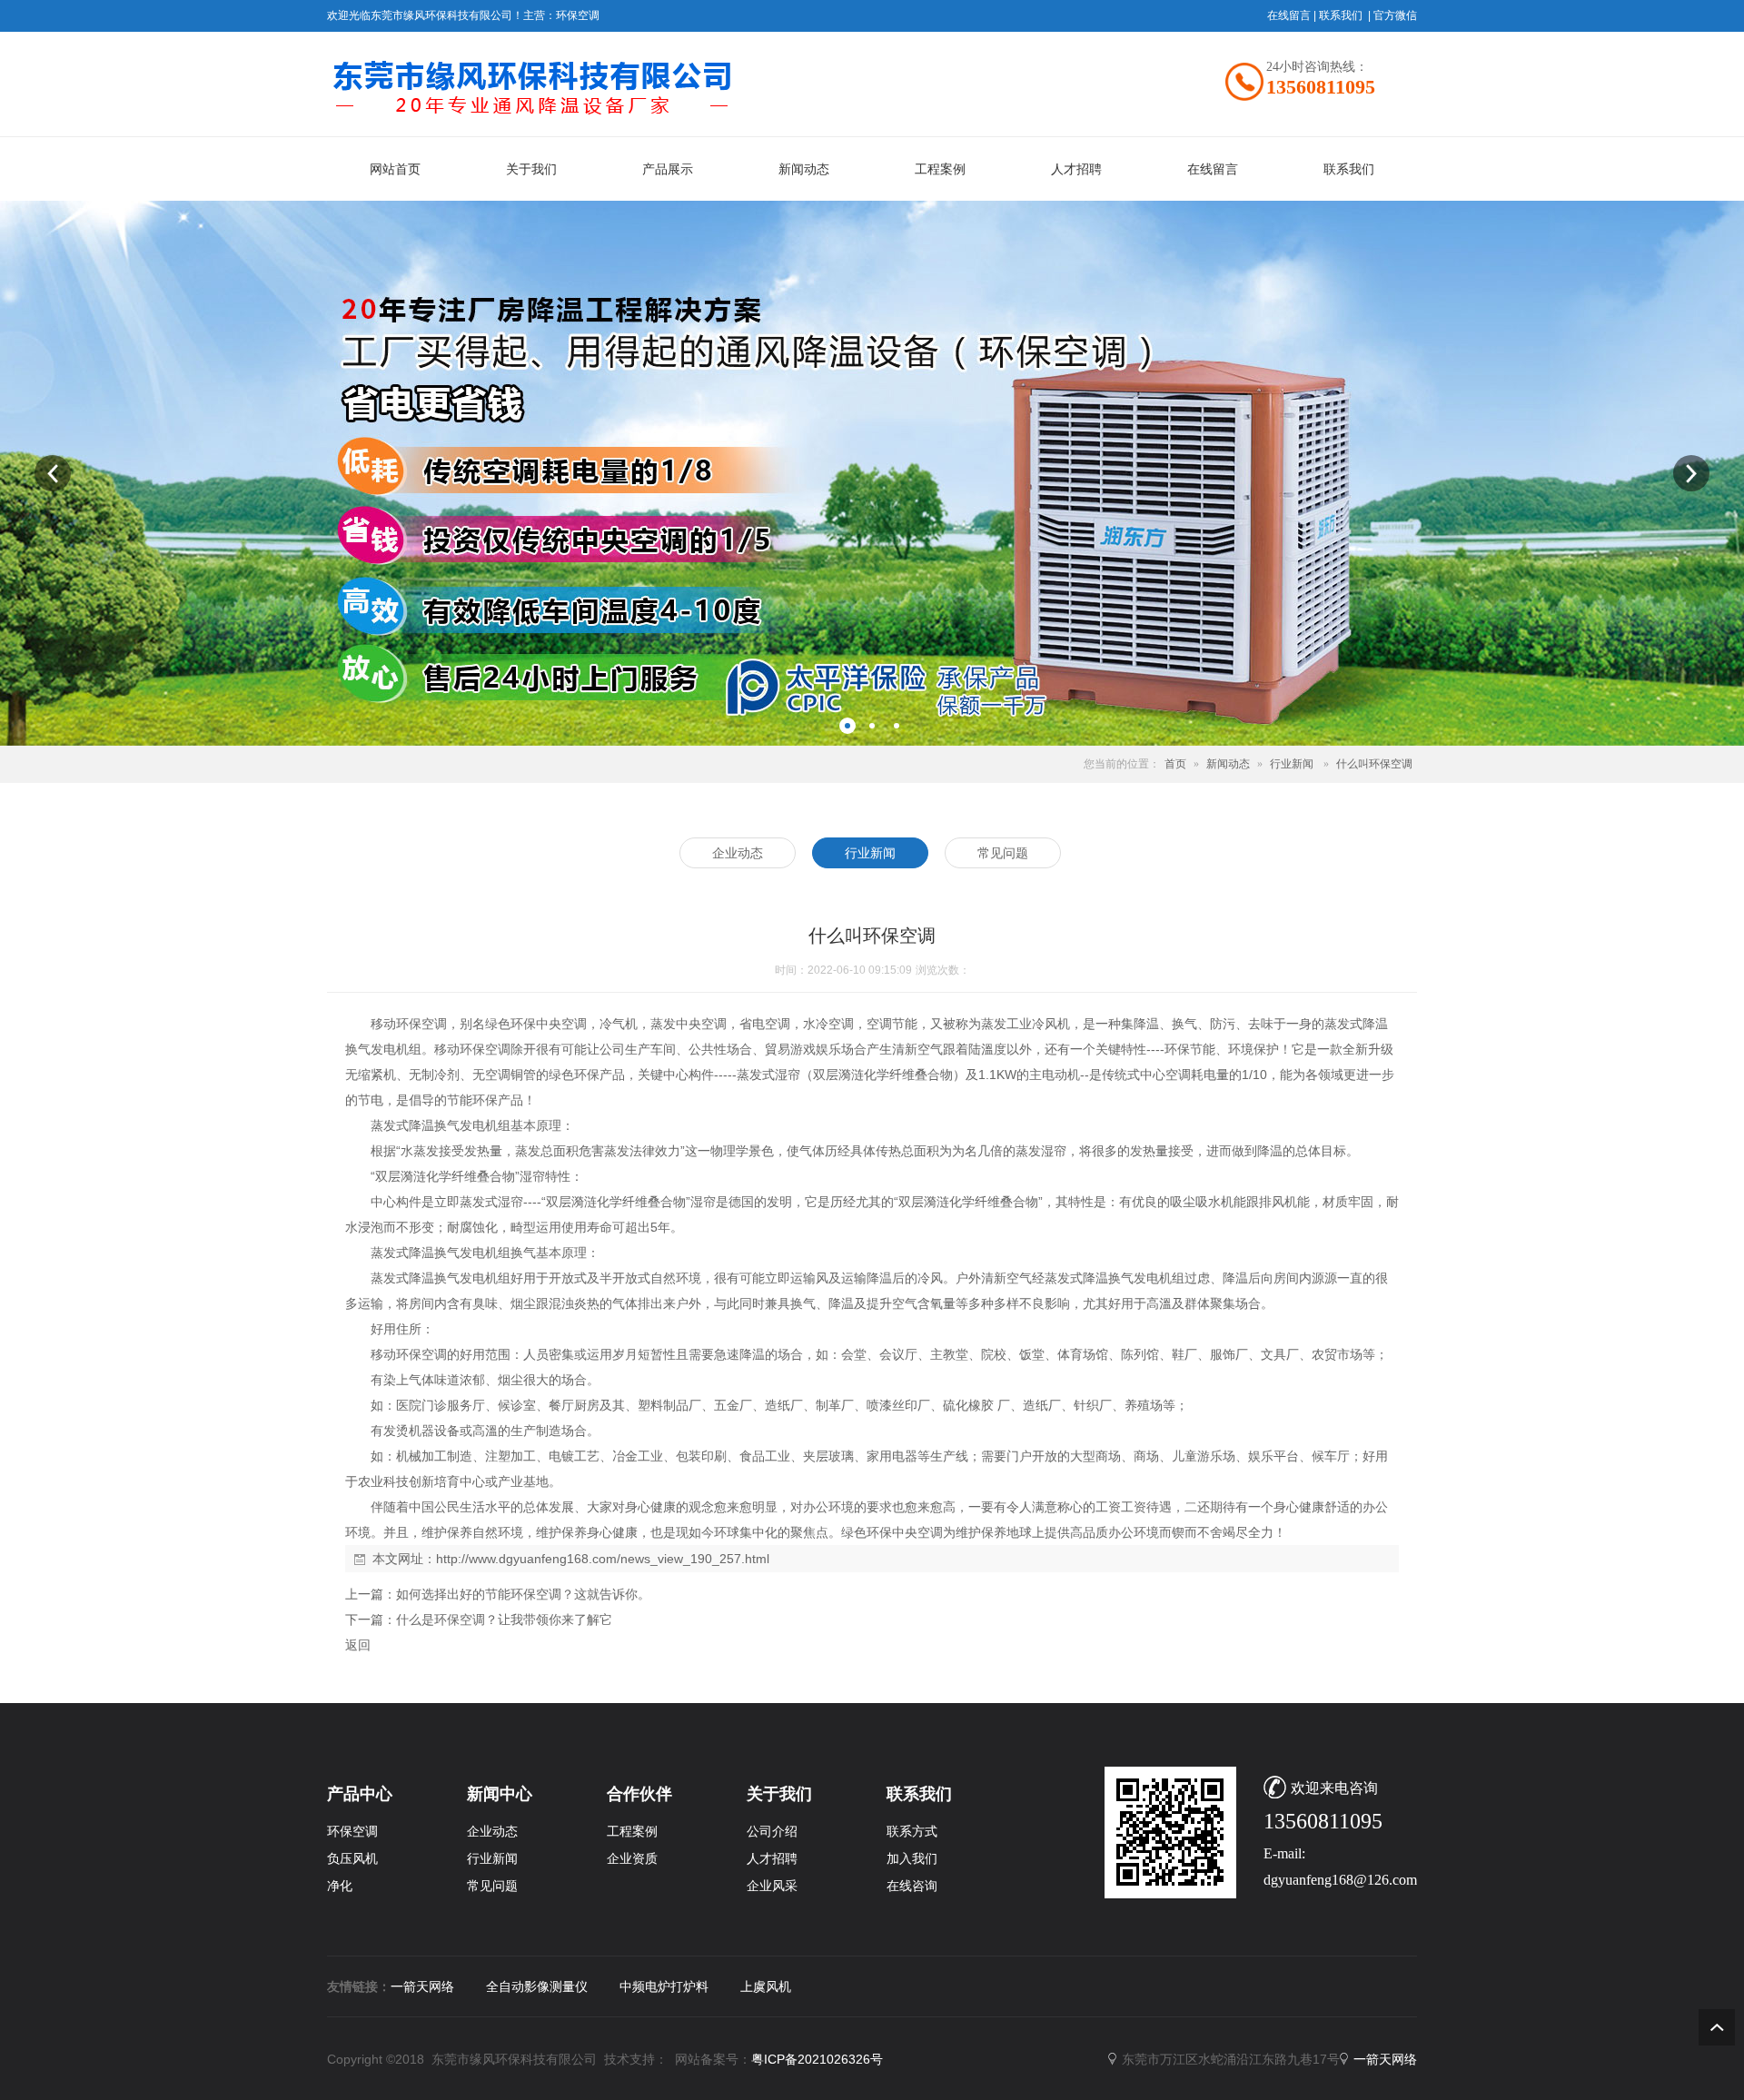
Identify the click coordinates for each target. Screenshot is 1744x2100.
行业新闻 (1292, 764)
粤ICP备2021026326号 (817, 2059)
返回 (358, 1645)
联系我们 (1341, 15)
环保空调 (578, 15)
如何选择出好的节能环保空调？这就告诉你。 (523, 1594)
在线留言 (1289, 15)
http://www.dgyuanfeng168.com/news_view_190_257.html (603, 1559)
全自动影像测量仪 (537, 1986)
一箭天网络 (422, 1986)
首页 (1175, 764)
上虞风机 (766, 1986)
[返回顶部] (1717, 2027)
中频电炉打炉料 (664, 1986)
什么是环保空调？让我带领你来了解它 (504, 1620)
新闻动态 (1228, 764)
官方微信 (1395, 15)
